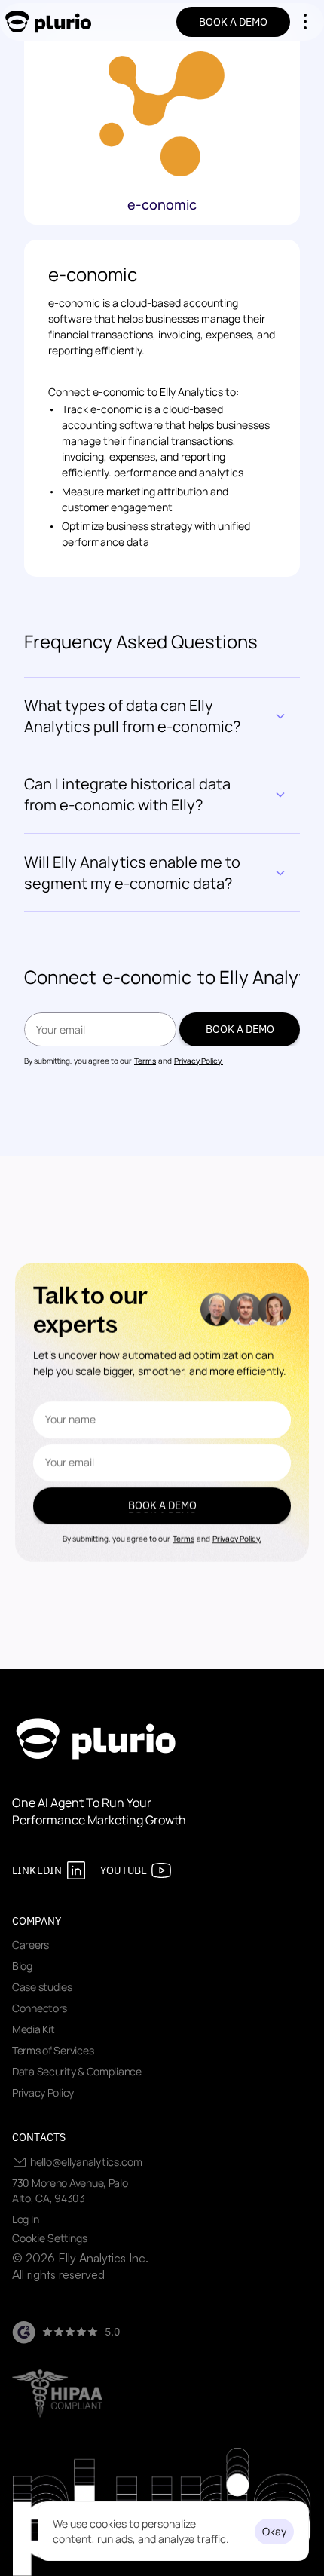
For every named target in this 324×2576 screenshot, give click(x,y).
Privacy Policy (43, 2092)
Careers (31, 1945)
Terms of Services (53, 2050)
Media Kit (33, 2029)
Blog (22, 1966)
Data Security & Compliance (77, 2071)
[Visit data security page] (57, 2394)
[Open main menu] (305, 22)
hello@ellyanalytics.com (86, 2162)
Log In (25, 2219)
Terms (145, 1061)
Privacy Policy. (199, 1061)
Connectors (40, 2008)
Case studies (42, 1987)
